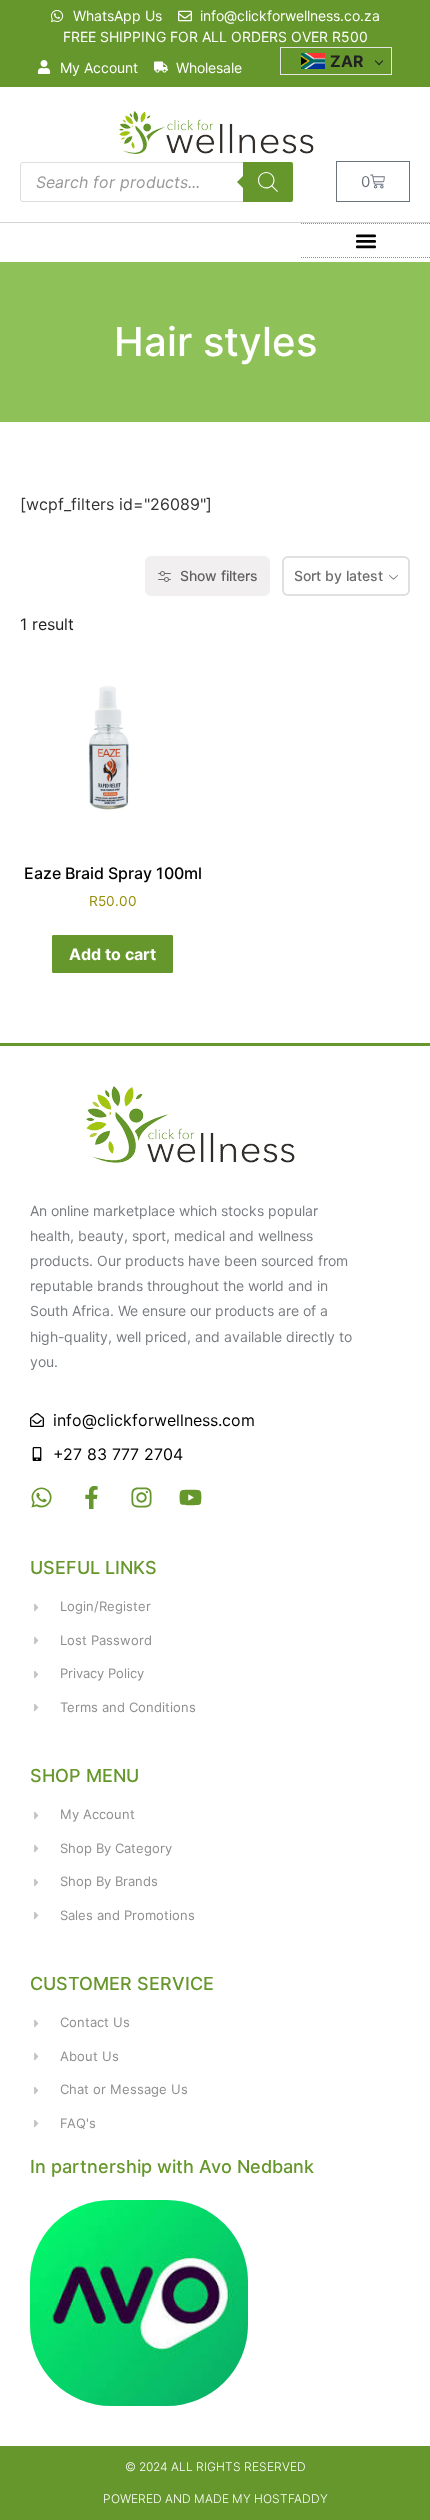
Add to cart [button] (112, 954)
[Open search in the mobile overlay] (156, 182)
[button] (365, 240)
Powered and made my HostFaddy (215, 2498)
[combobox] (346, 576)
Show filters (219, 575)
